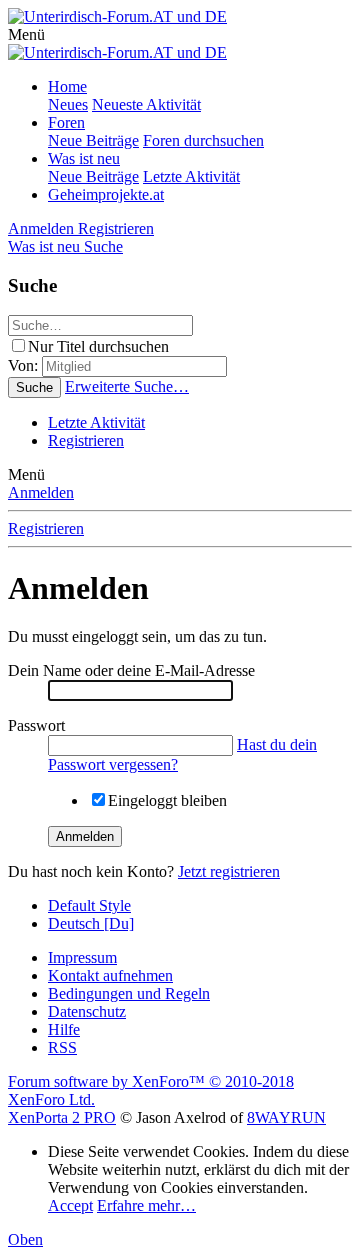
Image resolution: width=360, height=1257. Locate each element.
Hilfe (64, 1029)
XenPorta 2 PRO (62, 1117)
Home (67, 86)
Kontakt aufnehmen (110, 975)
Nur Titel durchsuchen (98, 346)
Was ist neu (84, 158)
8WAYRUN (286, 1117)
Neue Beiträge (93, 140)
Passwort (36, 725)
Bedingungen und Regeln (129, 993)
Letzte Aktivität (191, 176)
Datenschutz (87, 1011)
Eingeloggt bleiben (167, 800)
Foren (66, 122)
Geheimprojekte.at (106, 194)
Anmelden (41, 492)
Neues (68, 104)
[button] (26, 34)
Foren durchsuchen (203, 140)
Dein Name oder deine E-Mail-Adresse (131, 670)
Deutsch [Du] (91, 923)
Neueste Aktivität (146, 104)
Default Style (89, 905)
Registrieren (86, 440)
